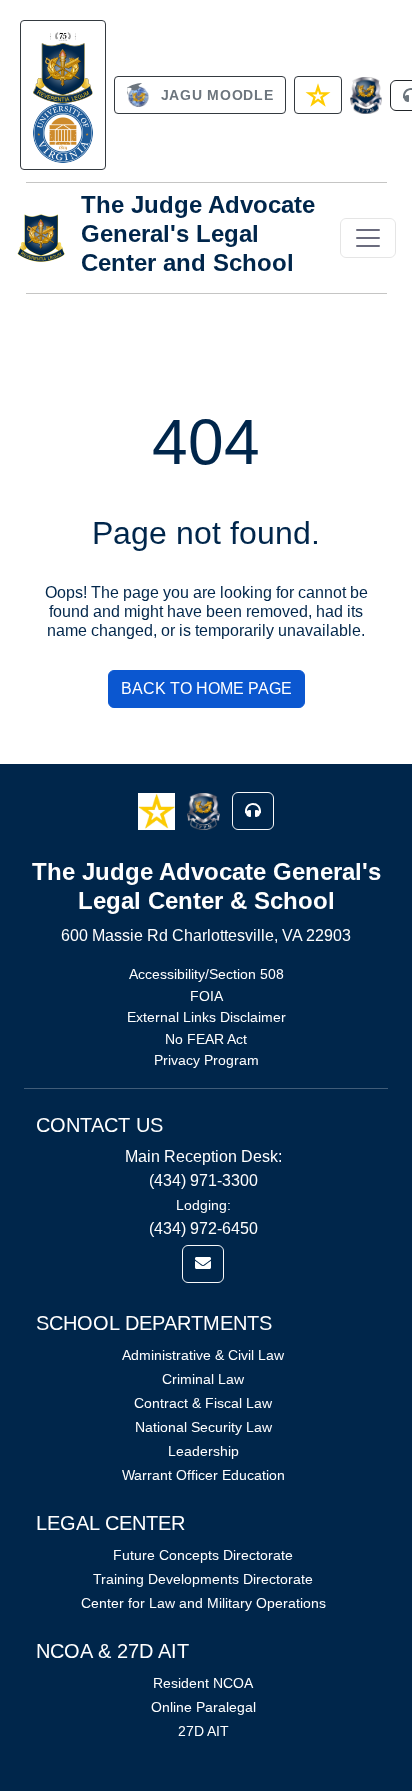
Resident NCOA (203, 1683)
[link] (63, 95)
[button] (158, 810)
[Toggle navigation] (368, 238)
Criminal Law (203, 1379)
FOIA (206, 996)
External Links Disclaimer (206, 1017)
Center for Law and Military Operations (203, 1603)
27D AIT (203, 1731)
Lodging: (203, 1205)
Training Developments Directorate (203, 1579)
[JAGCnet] (366, 95)
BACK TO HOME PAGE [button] (206, 688)
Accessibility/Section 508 (206, 974)
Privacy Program (206, 1060)
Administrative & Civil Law (203, 1355)
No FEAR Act (206, 1039)
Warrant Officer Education (203, 1475)
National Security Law (203, 1427)
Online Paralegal (203, 1707)
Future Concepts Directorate (203, 1555)
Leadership (203, 1451)
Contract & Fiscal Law (203, 1403)
